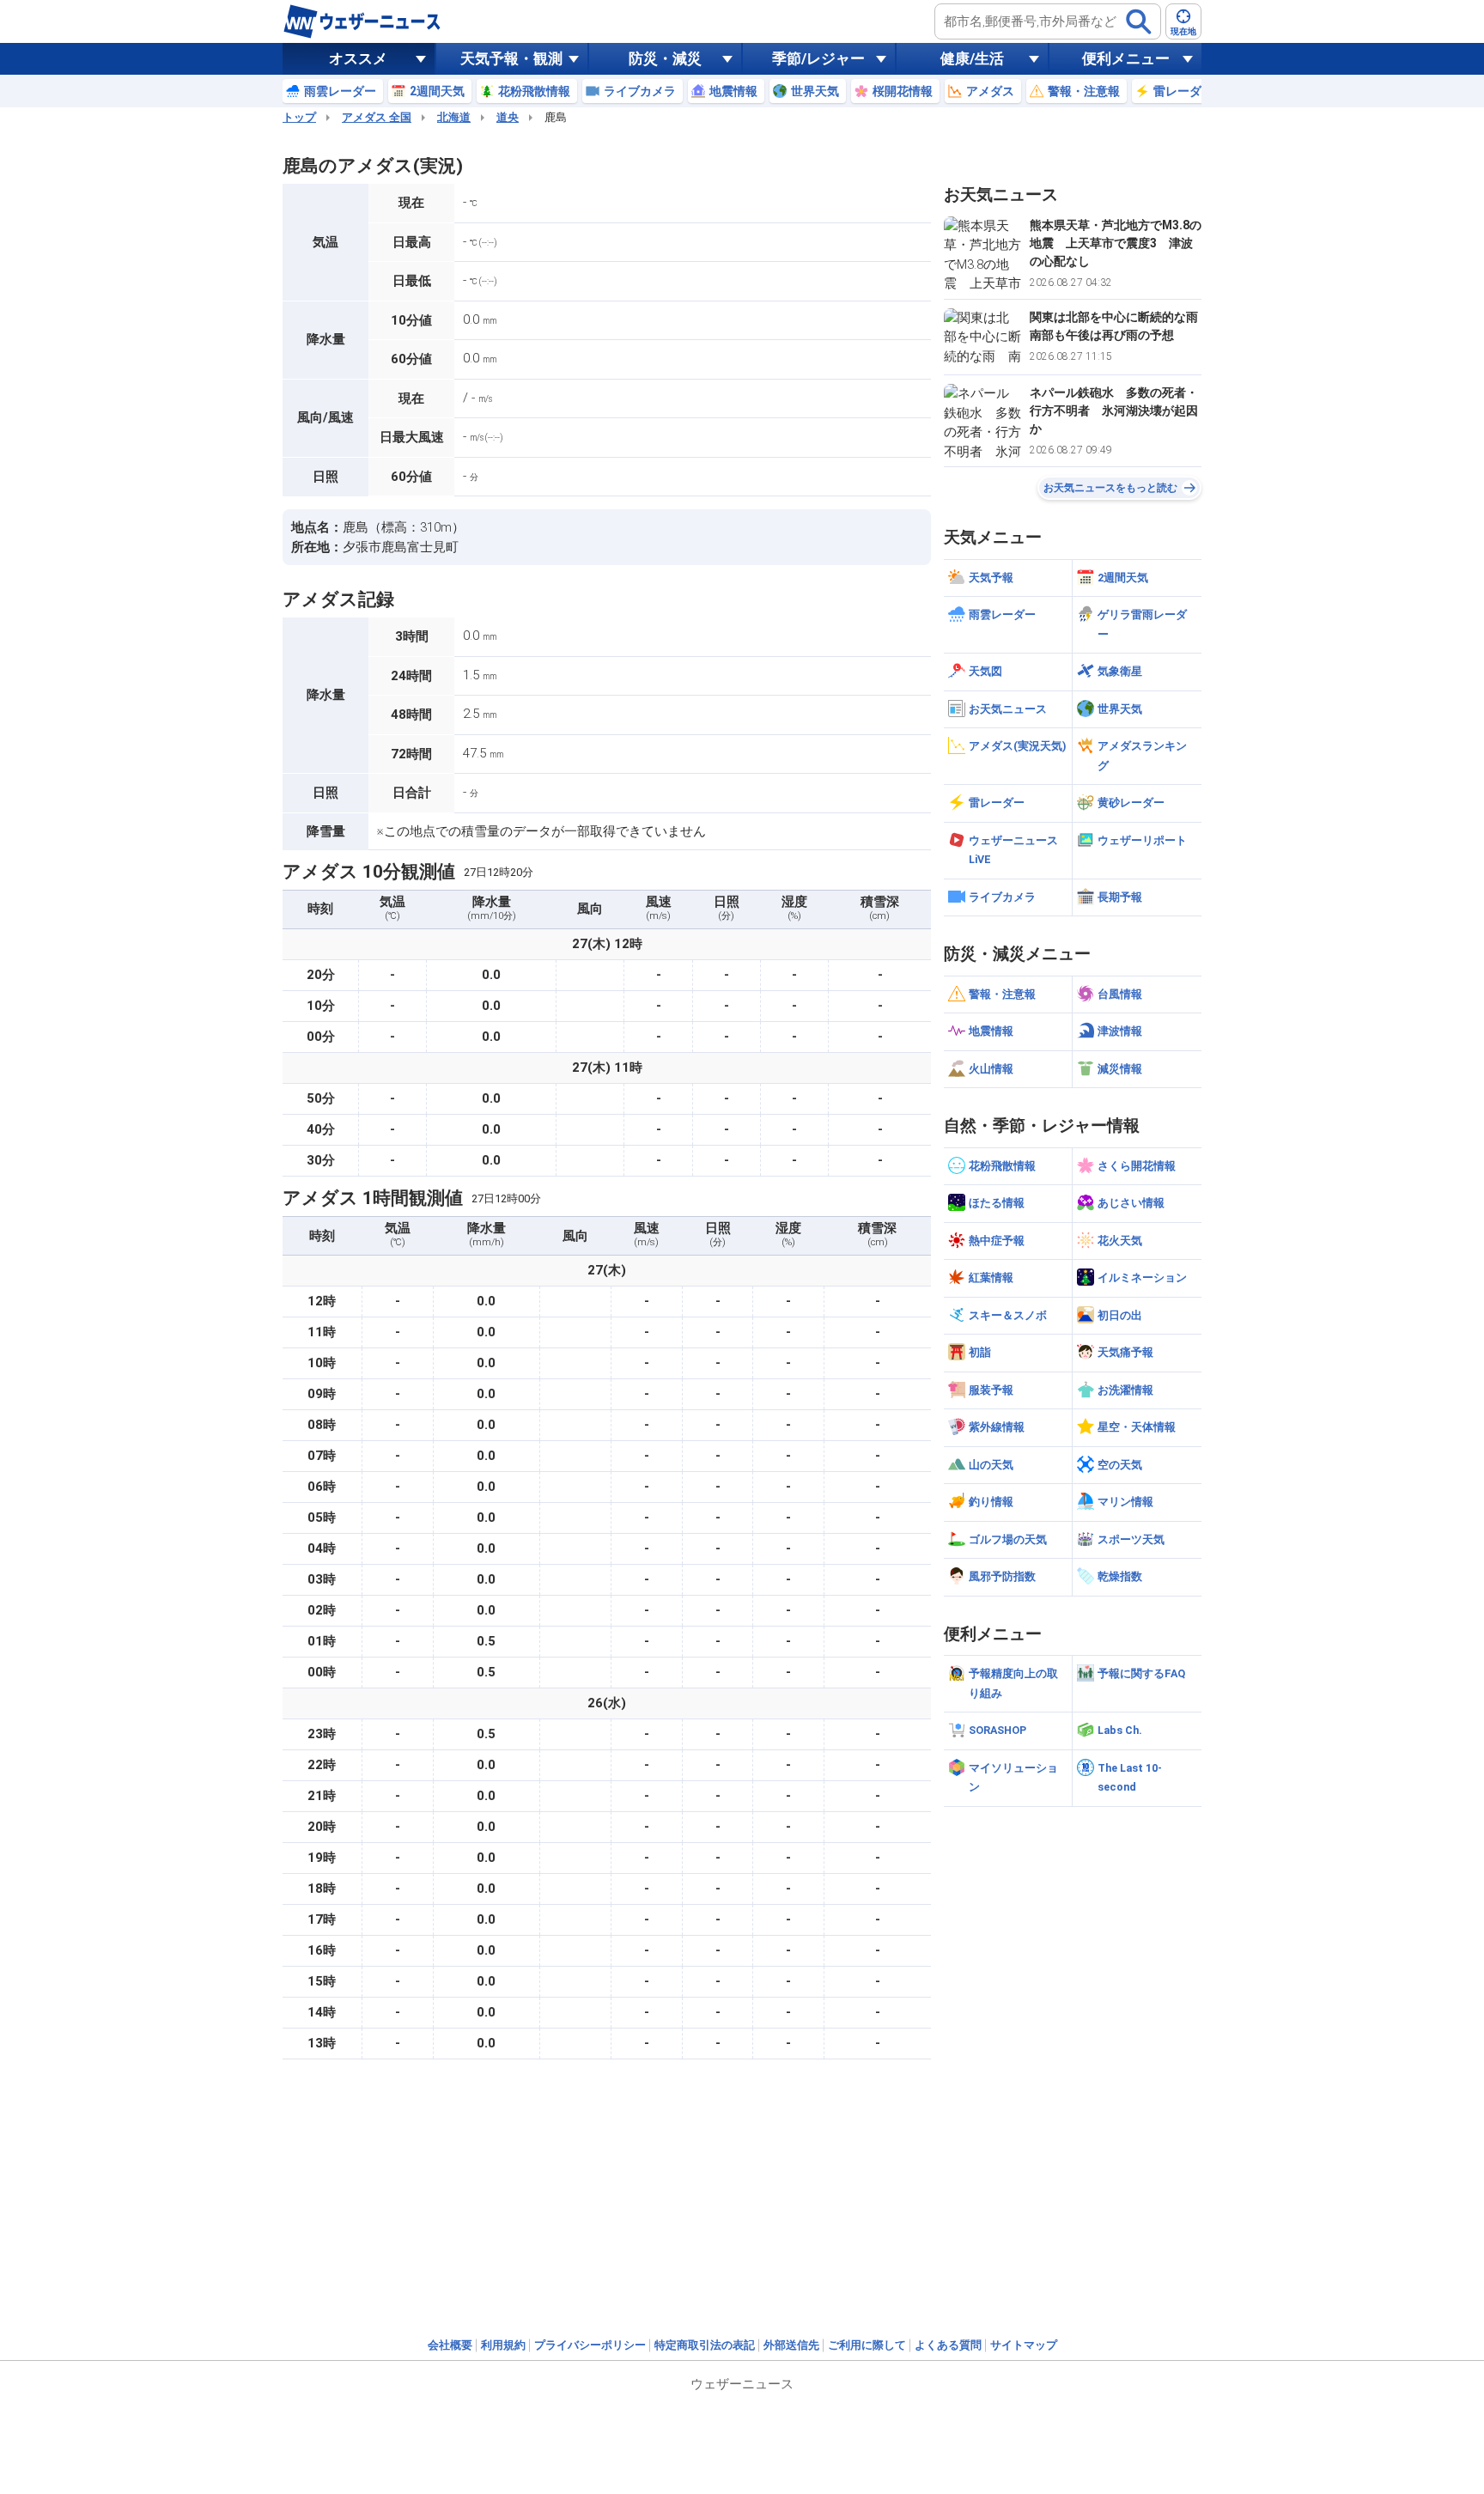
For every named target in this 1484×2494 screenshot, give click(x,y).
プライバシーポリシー (590, 2345)
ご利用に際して (867, 2345)
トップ (299, 117)
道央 (508, 117)
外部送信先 (791, 2345)
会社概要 (450, 2345)
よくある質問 (948, 2345)
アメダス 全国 (377, 117)
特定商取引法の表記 (705, 2345)
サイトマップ (1024, 2345)
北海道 (454, 117)
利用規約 (503, 2345)
